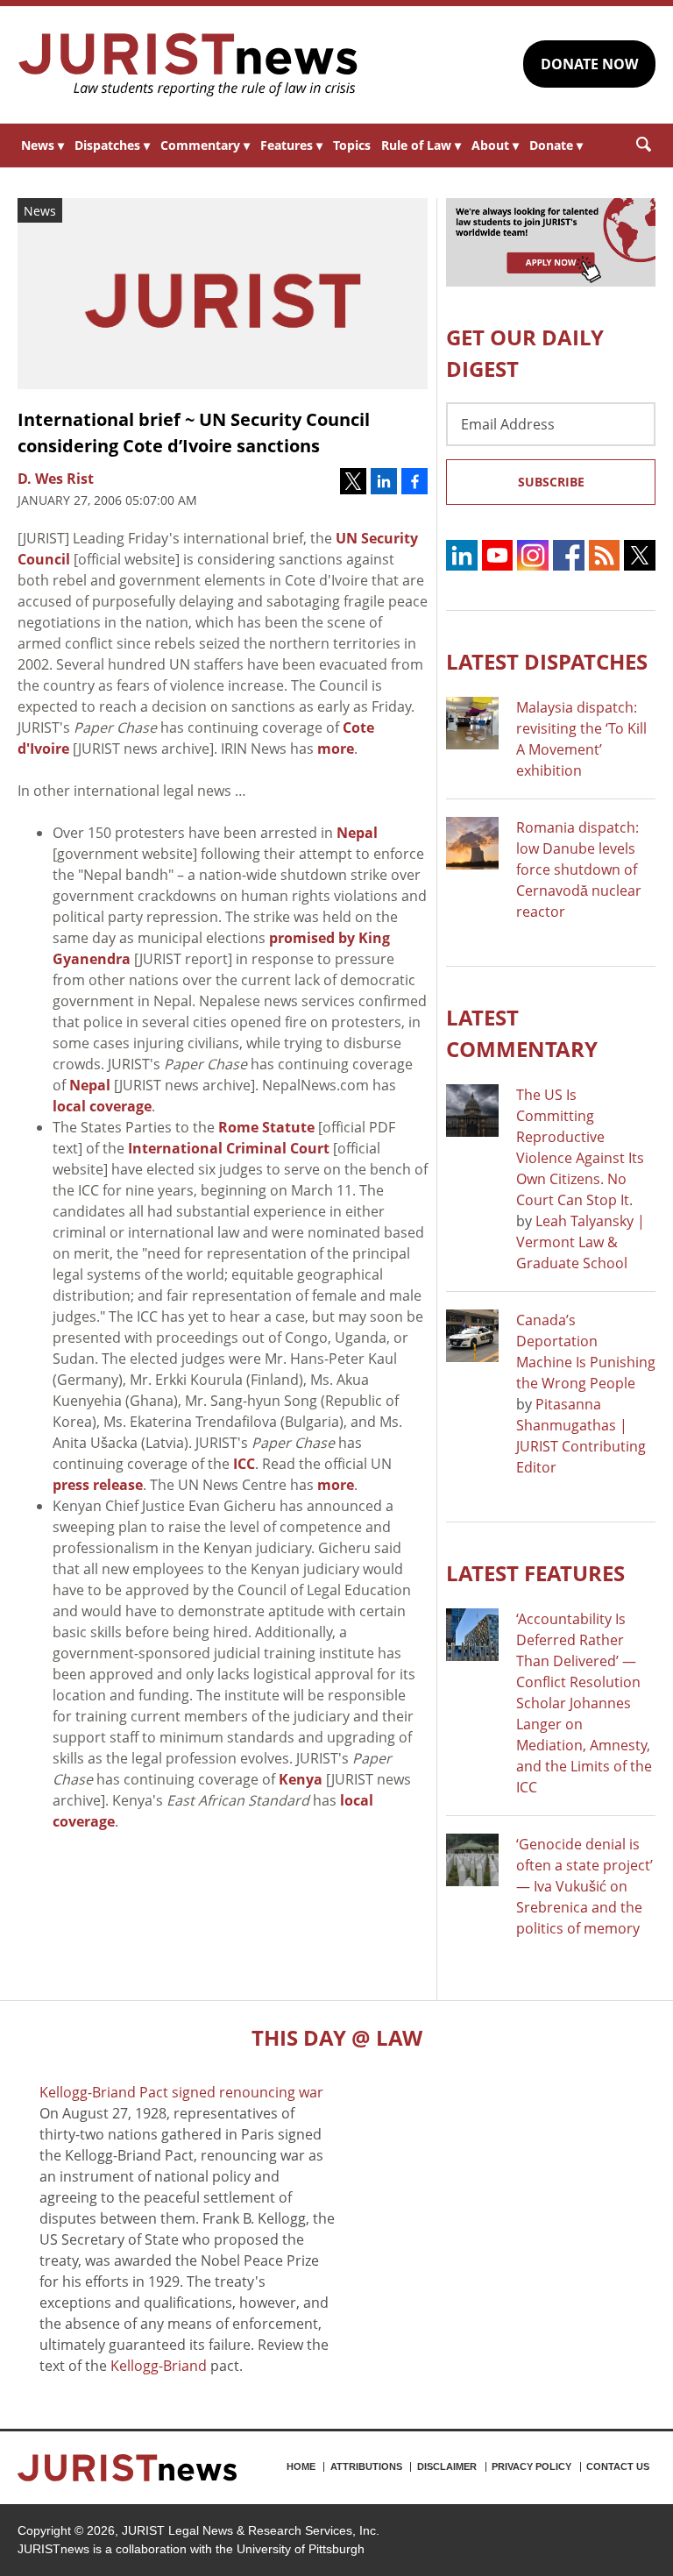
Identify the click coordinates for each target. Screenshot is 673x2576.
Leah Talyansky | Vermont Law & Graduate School (581, 1242)
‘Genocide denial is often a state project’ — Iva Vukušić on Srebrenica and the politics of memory (584, 1886)
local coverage (102, 1106)
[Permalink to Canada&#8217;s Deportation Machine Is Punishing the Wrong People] (472, 1336)
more (336, 749)
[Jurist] (188, 65)
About (495, 145)
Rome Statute (266, 1127)
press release (98, 1485)
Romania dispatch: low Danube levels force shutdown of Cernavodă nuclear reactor (579, 869)
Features (291, 145)
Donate (556, 145)
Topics (352, 145)
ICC (244, 1464)
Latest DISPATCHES (547, 661)
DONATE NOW (589, 64)
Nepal (357, 833)
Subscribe (551, 482)
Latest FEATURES (535, 1573)
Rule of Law (421, 145)
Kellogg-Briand (159, 2366)
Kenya (301, 1779)
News (43, 145)
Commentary (205, 145)
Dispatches (112, 145)
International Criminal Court (229, 1148)
